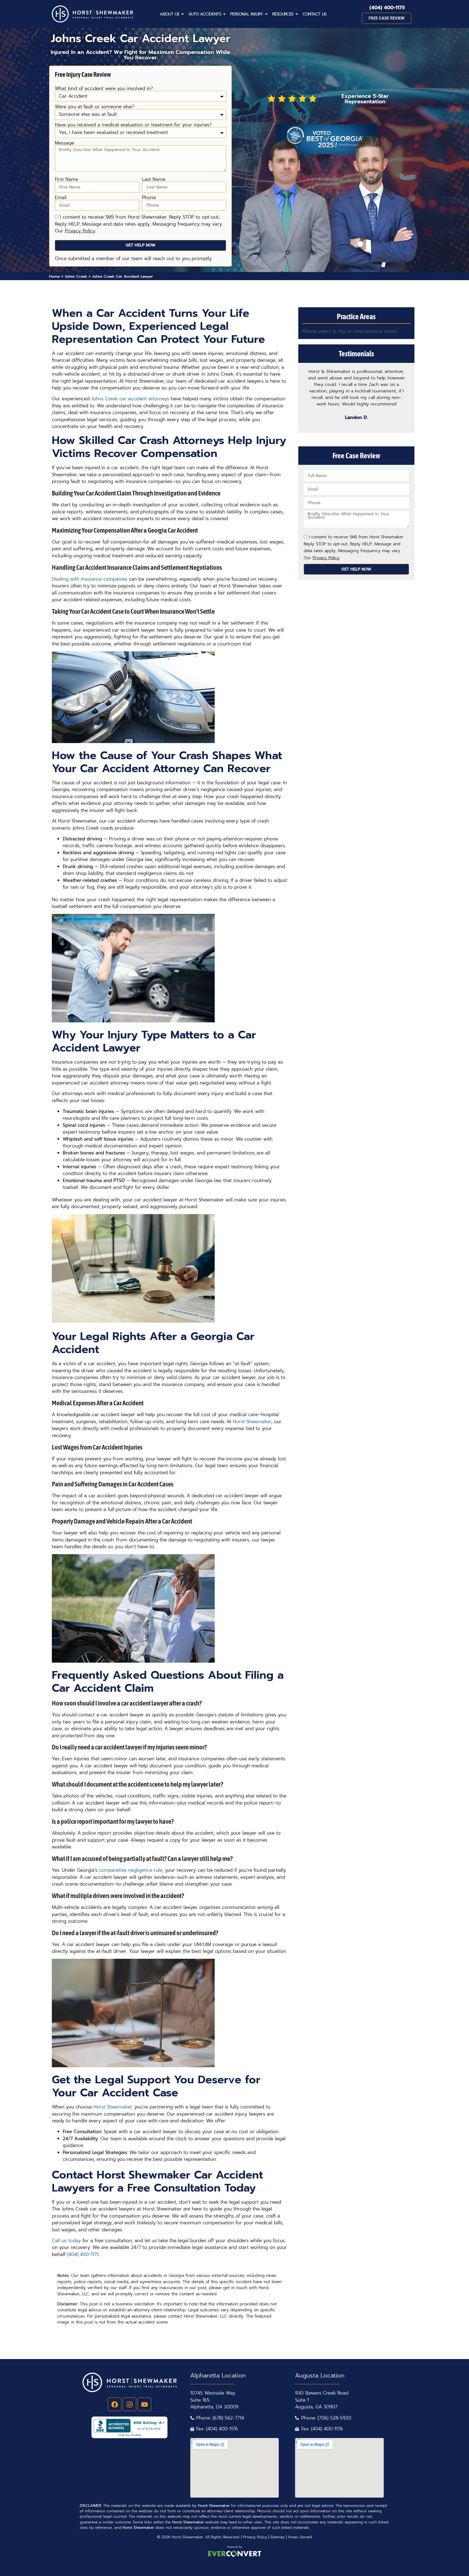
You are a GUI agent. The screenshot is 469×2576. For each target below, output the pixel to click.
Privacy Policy (255, 2537)
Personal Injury (247, 14)
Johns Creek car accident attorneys (130, 399)
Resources (283, 14)
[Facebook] (115, 2404)
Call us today (66, 2241)
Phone (149, 198)
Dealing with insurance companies (90, 579)
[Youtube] (144, 2404)
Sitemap (278, 2537)
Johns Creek (76, 276)
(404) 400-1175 (387, 8)
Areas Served (300, 2537)
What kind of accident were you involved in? (104, 89)
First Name (66, 179)
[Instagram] (129, 2404)
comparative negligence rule (131, 1870)
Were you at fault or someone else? (95, 107)
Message (64, 143)
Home (54, 276)
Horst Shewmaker (252, 1422)
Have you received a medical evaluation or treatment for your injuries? (133, 125)
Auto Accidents (205, 14)
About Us (169, 14)
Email (61, 198)
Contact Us (315, 14)
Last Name (154, 179)
